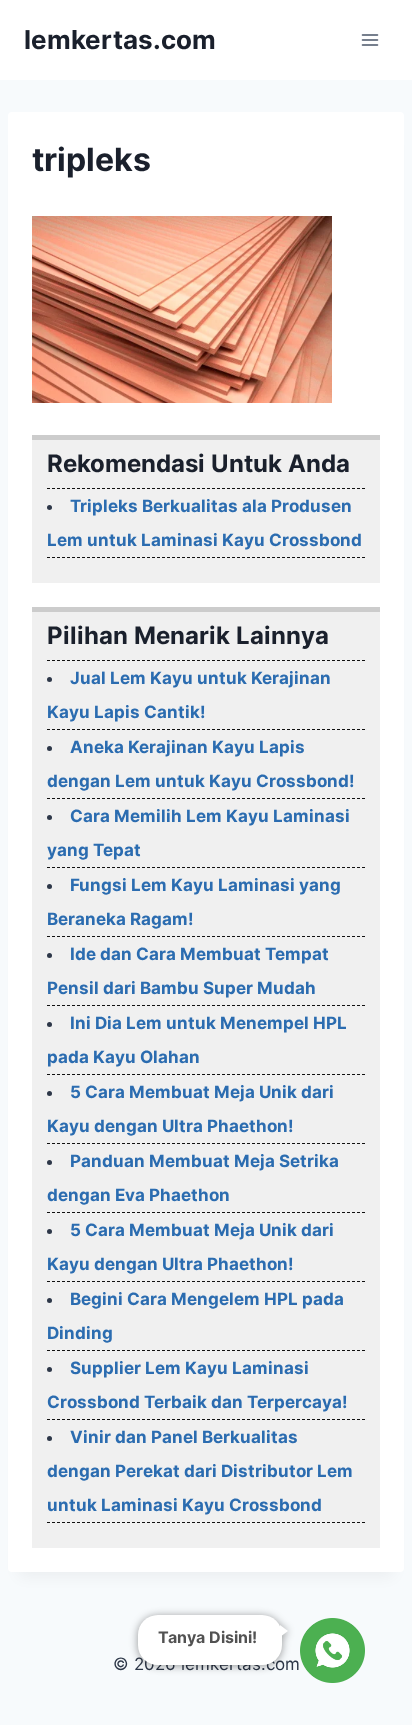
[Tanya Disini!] (329, 1650)
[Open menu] (369, 39)
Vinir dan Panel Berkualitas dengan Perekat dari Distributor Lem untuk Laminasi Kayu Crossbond (200, 1471)
